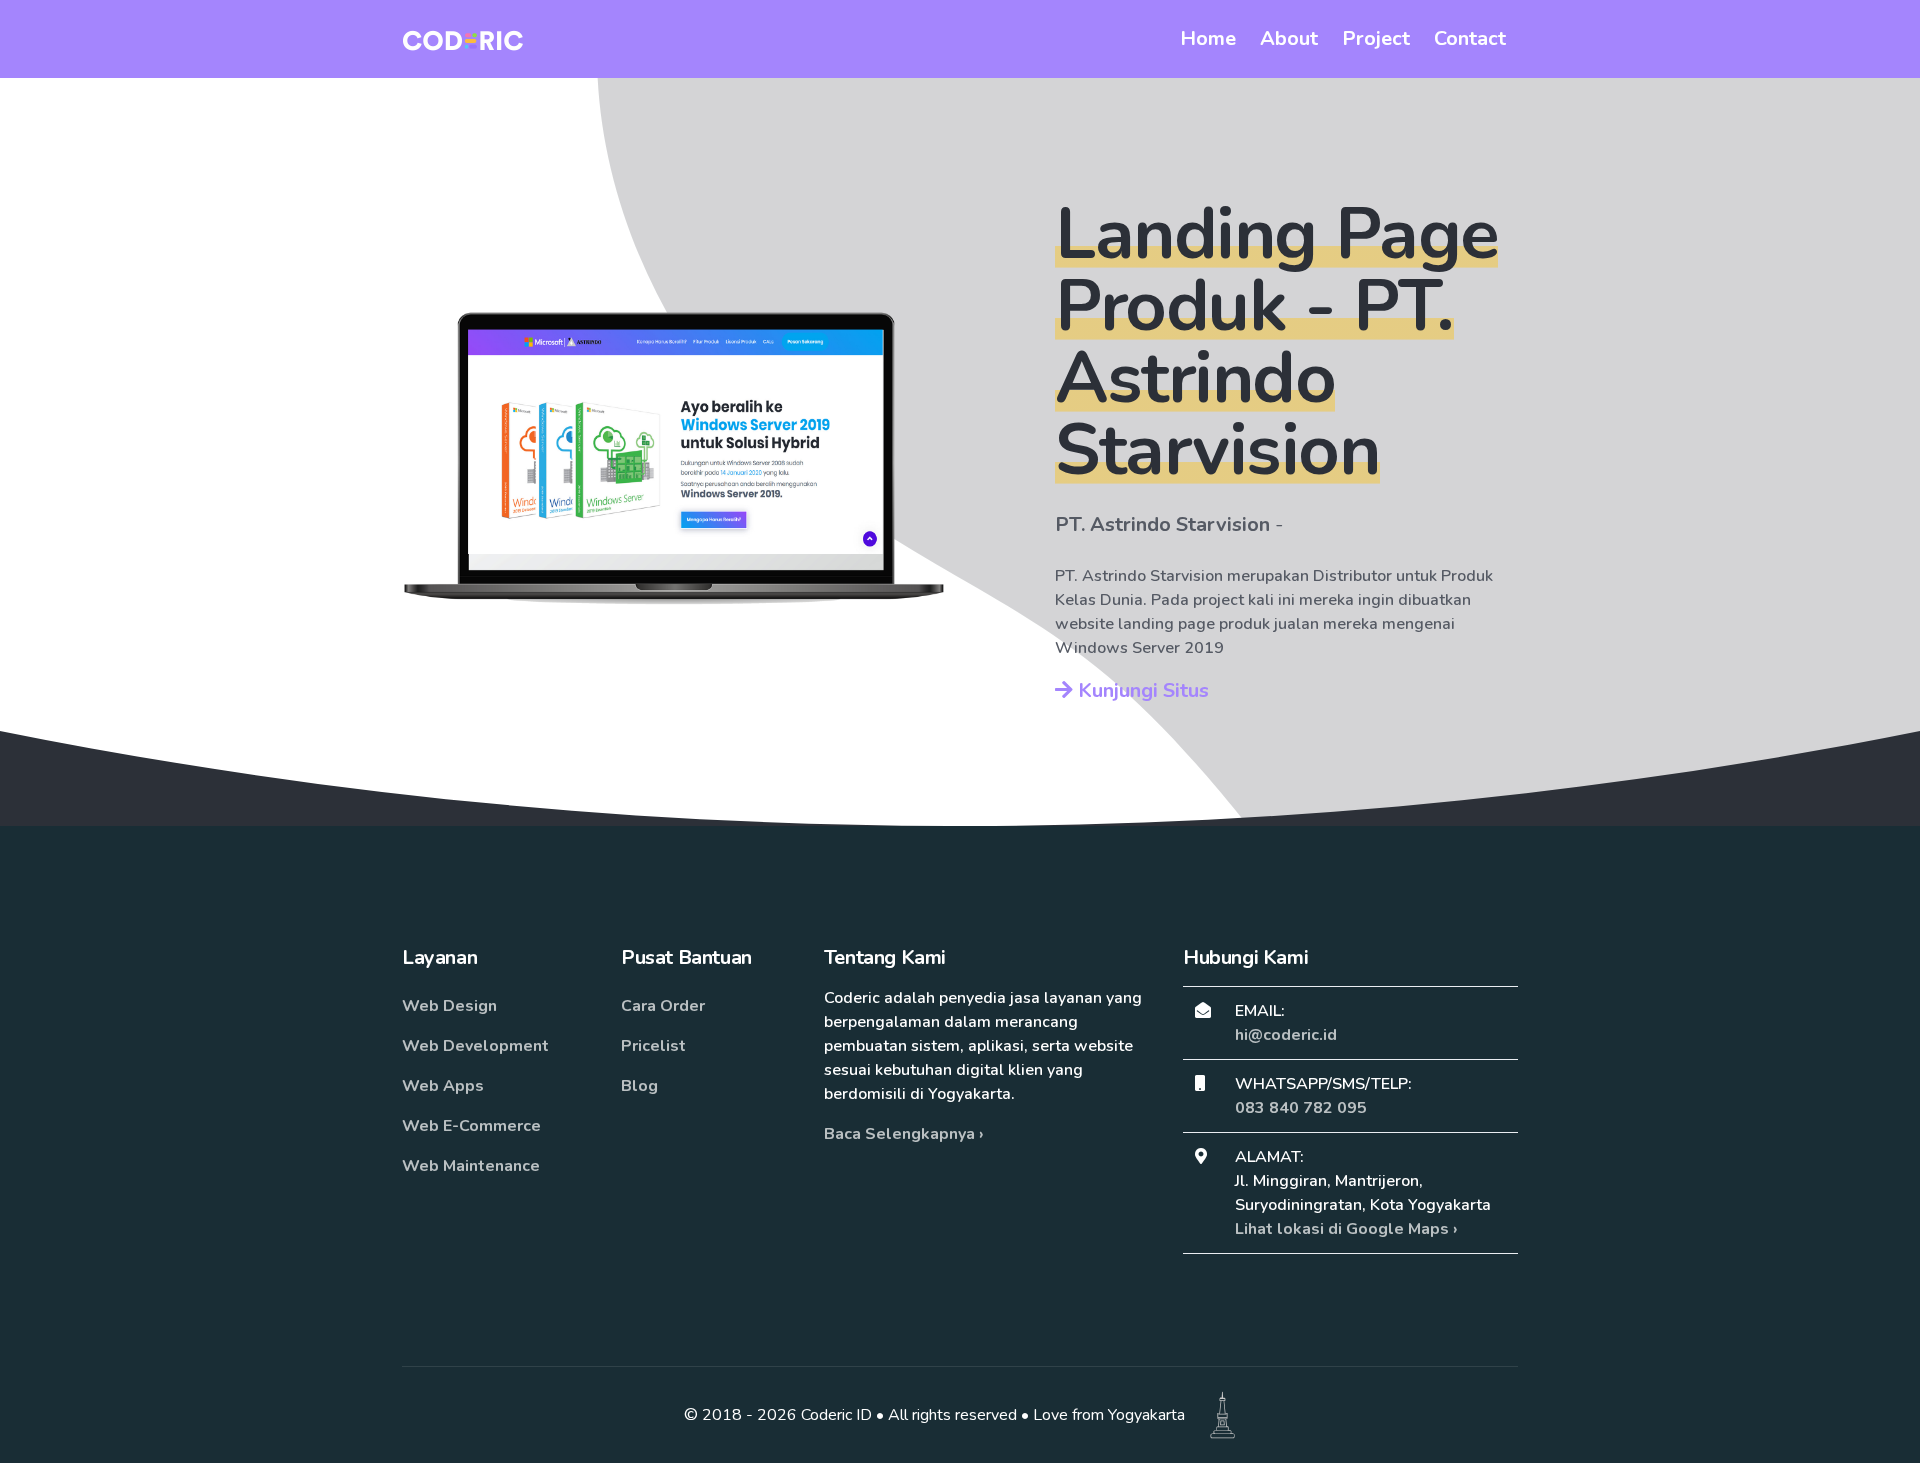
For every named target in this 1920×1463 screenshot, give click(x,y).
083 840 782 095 (1301, 1108)
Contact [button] (1470, 38)
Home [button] (1208, 38)
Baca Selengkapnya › (904, 1134)
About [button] (1289, 38)
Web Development (475, 1046)
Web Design (449, 1006)
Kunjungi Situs (1141, 690)
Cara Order (663, 1006)
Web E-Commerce (471, 1126)
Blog (639, 1086)
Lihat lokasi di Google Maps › (1346, 1229)
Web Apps (443, 1086)
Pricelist (653, 1046)
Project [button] (1376, 38)
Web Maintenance (471, 1166)
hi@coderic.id (1286, 1035)
